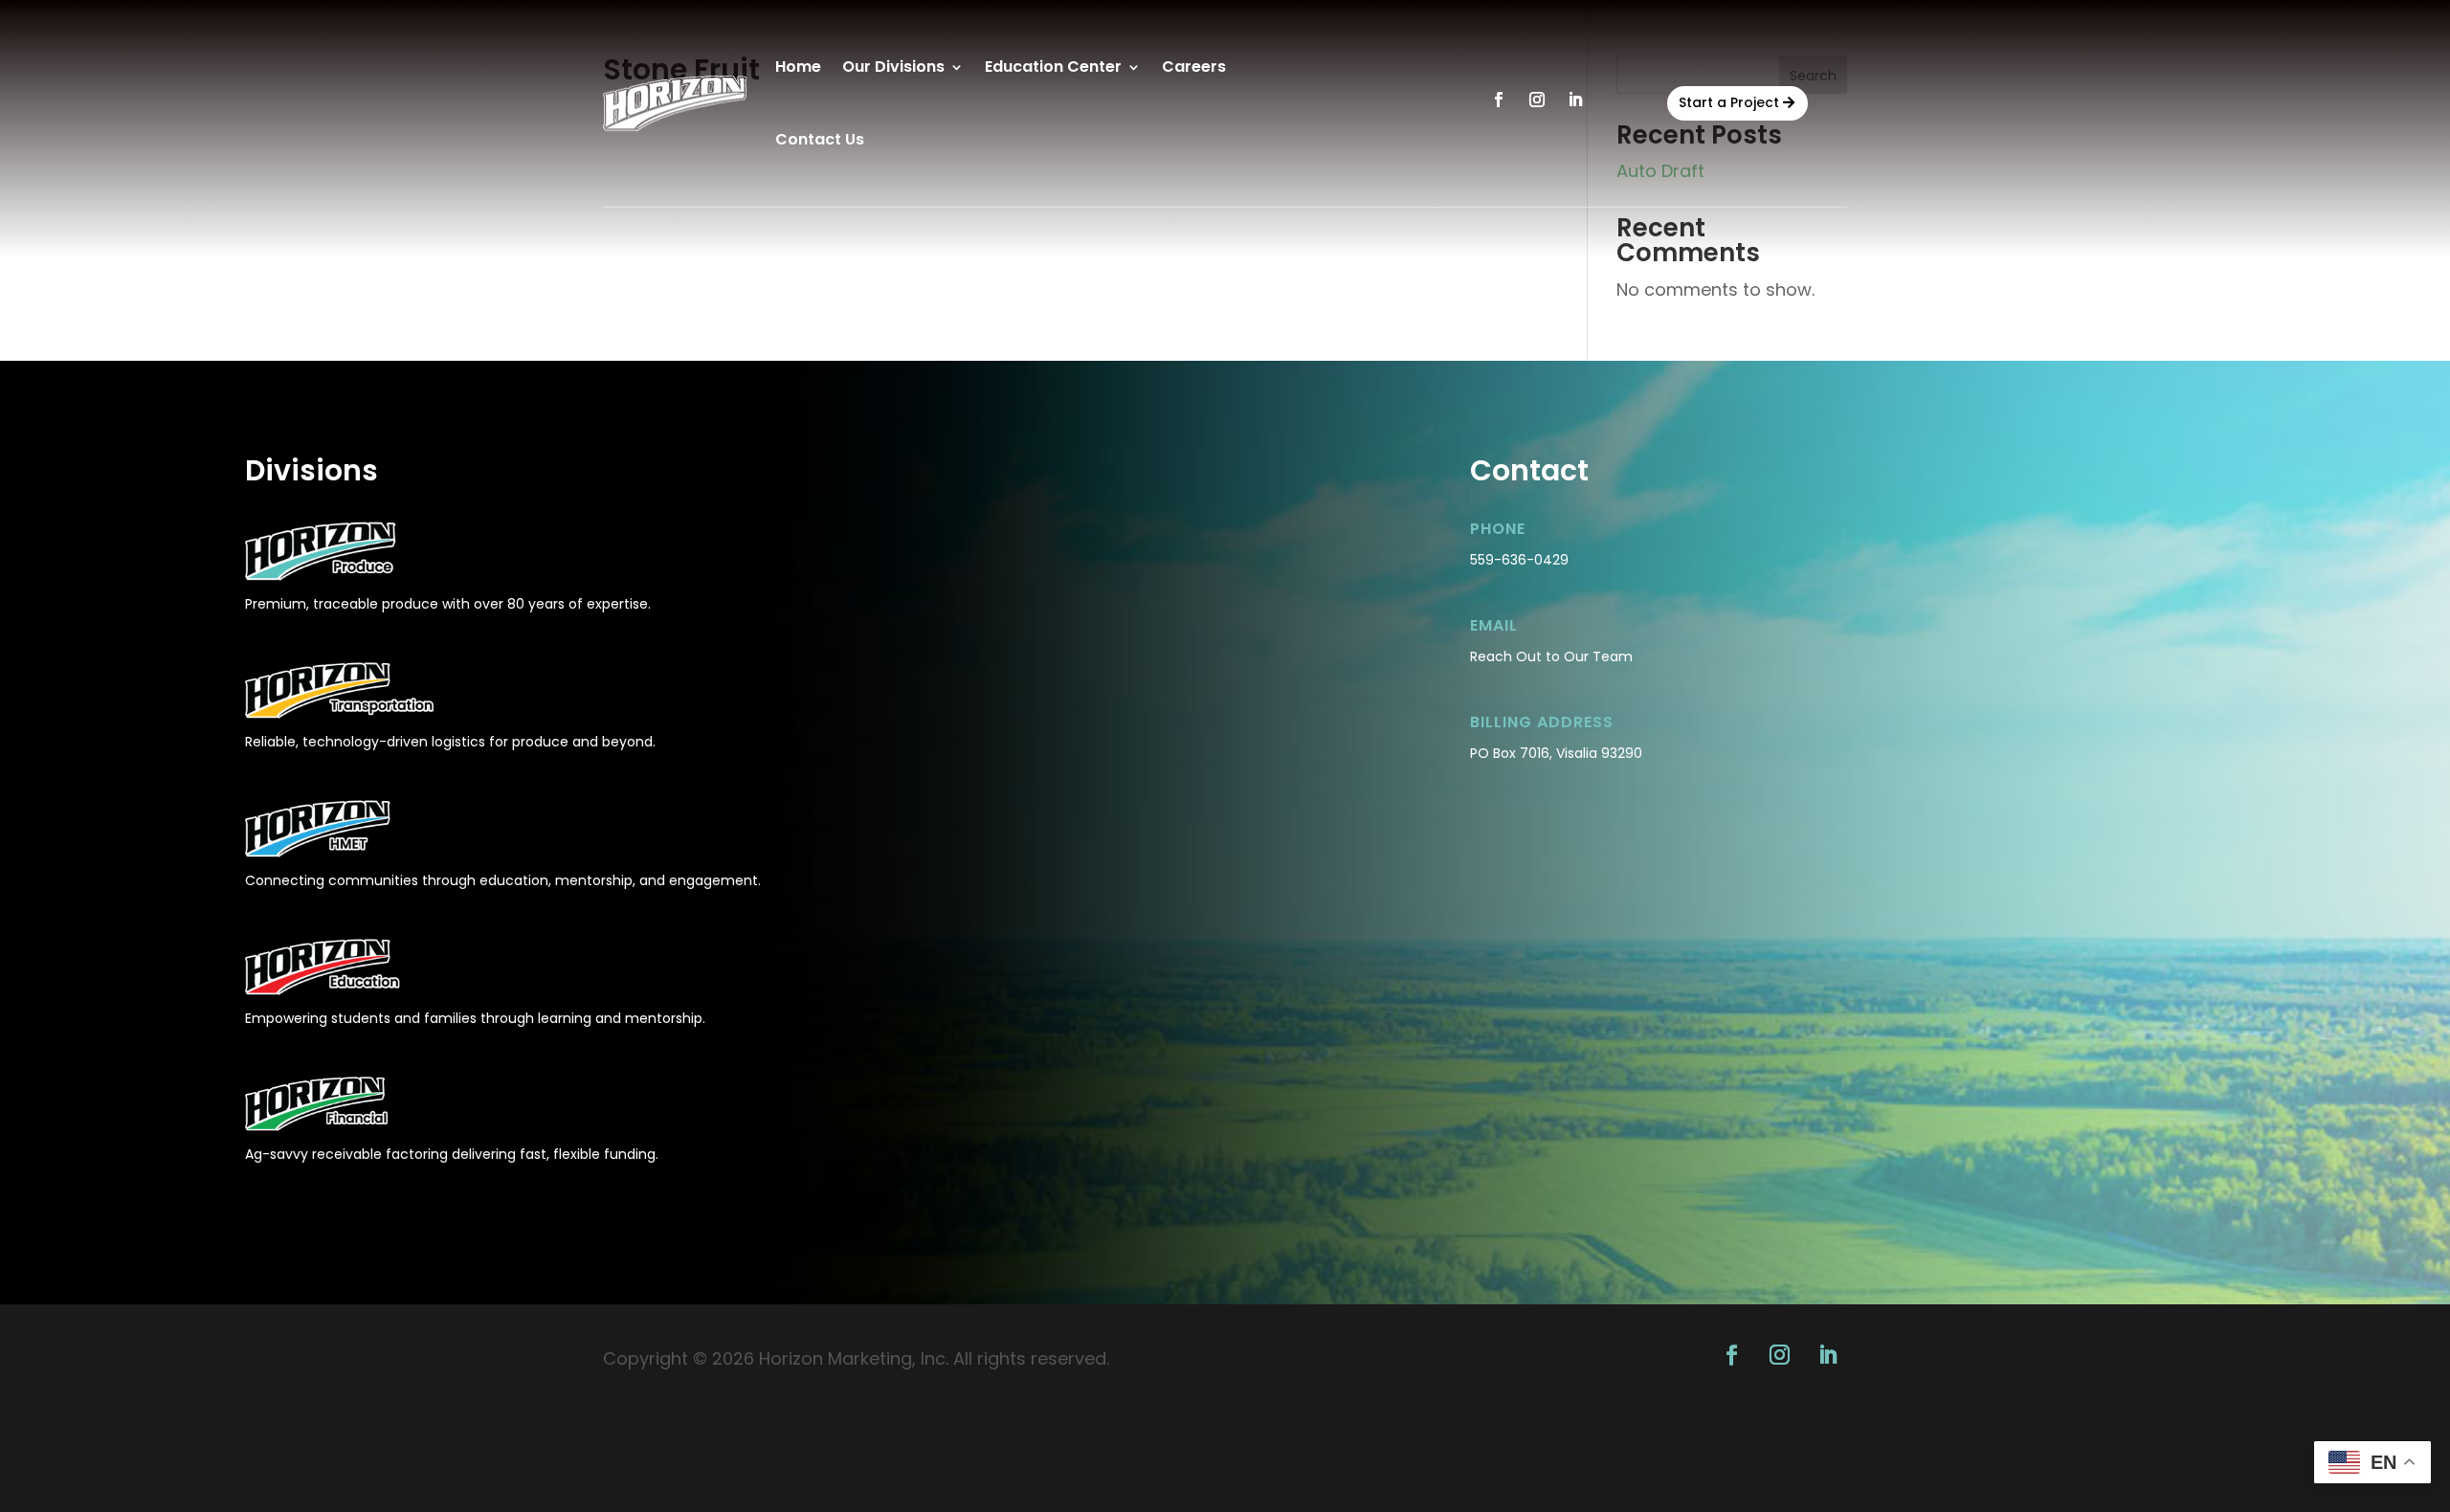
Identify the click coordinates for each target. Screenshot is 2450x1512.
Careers (1194, 67)
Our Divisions (893, 67)
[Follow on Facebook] (1499, 100)
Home (798, 67)
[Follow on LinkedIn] (1575, 100)
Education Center (1053, 67)
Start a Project (1729, 102)
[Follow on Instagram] (1537, 100)
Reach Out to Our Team (1551, 656)
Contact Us (820, 139)
